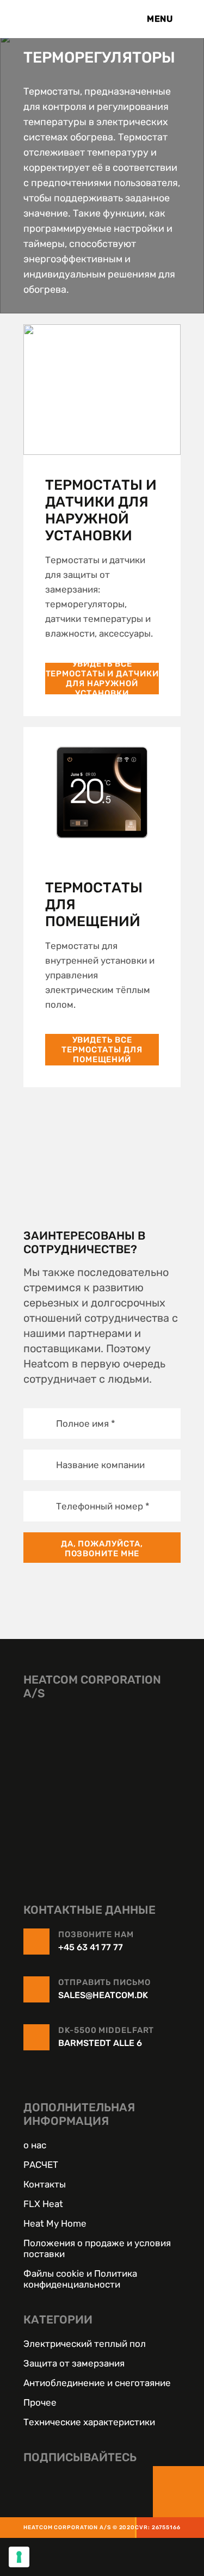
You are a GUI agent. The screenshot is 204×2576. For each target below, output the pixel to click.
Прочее (40, 2402)
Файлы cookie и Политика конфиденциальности (80, 2279)
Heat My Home (55, 2223)
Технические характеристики (89, 2422)
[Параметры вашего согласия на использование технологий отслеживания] (19, 2557)
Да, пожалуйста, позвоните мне (102, 1549)
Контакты (45, 2184)
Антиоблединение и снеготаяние (97, 2383)
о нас (35, 2145)
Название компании (100, 1465)
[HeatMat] (102, 1785)
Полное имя (86, 1423)
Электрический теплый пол (85, 2344)
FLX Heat (43, 2204)
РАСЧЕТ (41, 2165)
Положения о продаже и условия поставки (97, 2248)
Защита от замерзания (74, 2363)
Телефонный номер (103, 1506)
